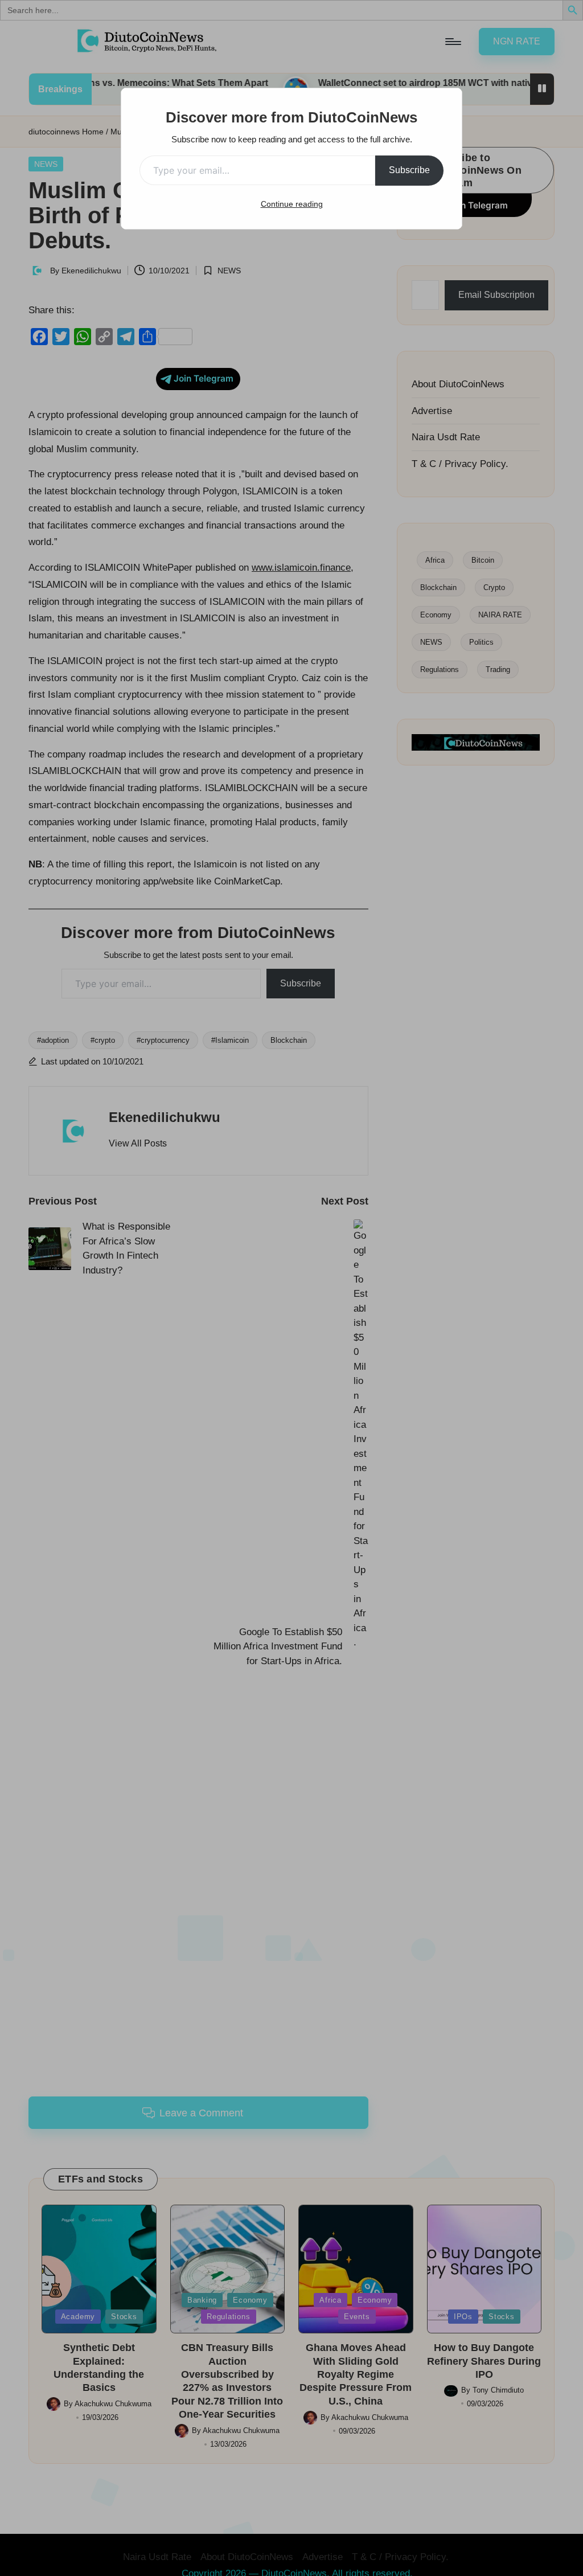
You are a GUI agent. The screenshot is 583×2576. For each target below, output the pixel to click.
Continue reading (292, 204)
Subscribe (409, 170)
